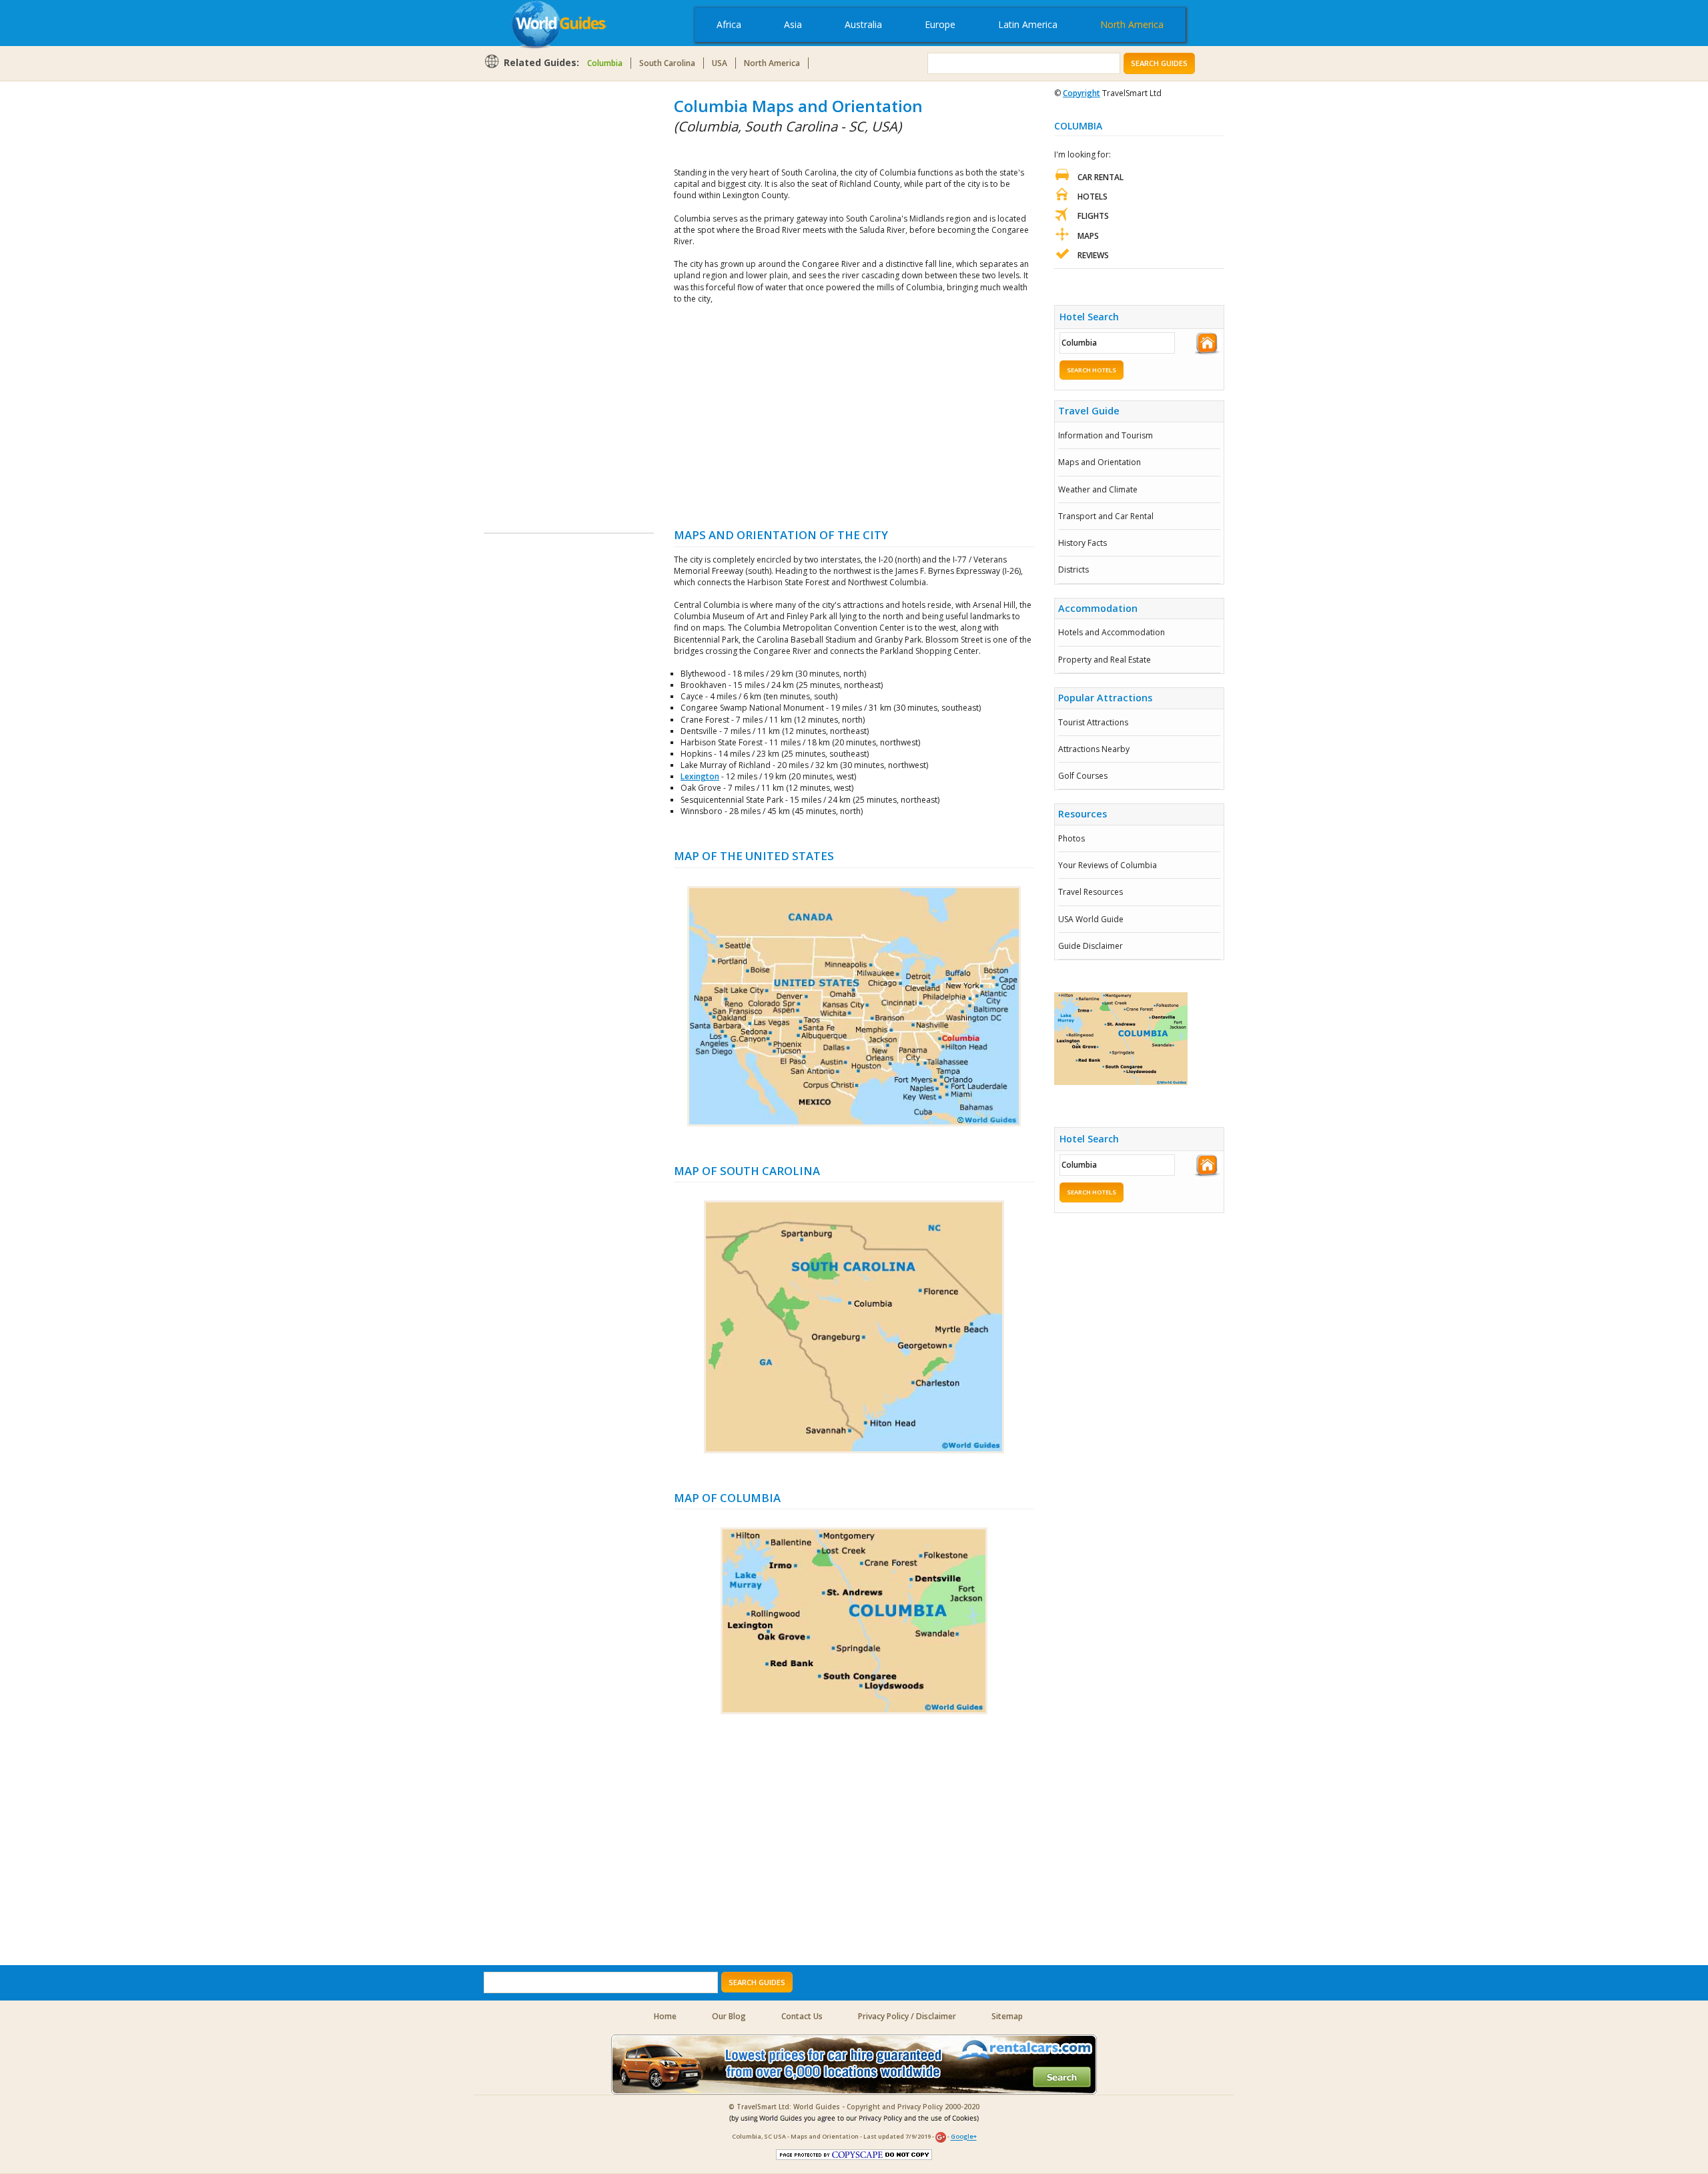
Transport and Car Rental (1106, 516)
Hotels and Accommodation (1112, 632)
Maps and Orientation (1100, 462)
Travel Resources (1091, 892)
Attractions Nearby (1094, 749)
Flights (1093, 216)
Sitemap (1007, 2016)
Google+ (964, 2137)
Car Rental (1101, 177)
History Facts (1083, 543)
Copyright (1082, 93)
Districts (1074, 570)
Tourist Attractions (1093, 722)
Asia (793, 24)
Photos (1072, 838)
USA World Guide (1091, 919)
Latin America (1028, 24)
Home (665, 2016)
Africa (729, 24)
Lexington (700, 776)
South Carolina (667, 63)
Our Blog (729, 2016)
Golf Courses (1083, 776)
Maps (1088, 236)
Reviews (1093, 255)
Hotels (1093, 197)
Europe (940, 24)
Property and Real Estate (1105, 660)
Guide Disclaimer (1091, 946)
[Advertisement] (537, 295)
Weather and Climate (1098, 489)
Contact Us (802, 2016)
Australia (863, 24)
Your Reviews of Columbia (1108, 865)
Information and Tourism (1106, 435)
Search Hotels (1092, 370)
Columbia (605, 63)
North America (1132, 24)
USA (720, 63)
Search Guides (1159, 63)
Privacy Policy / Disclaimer (907, 2016)
